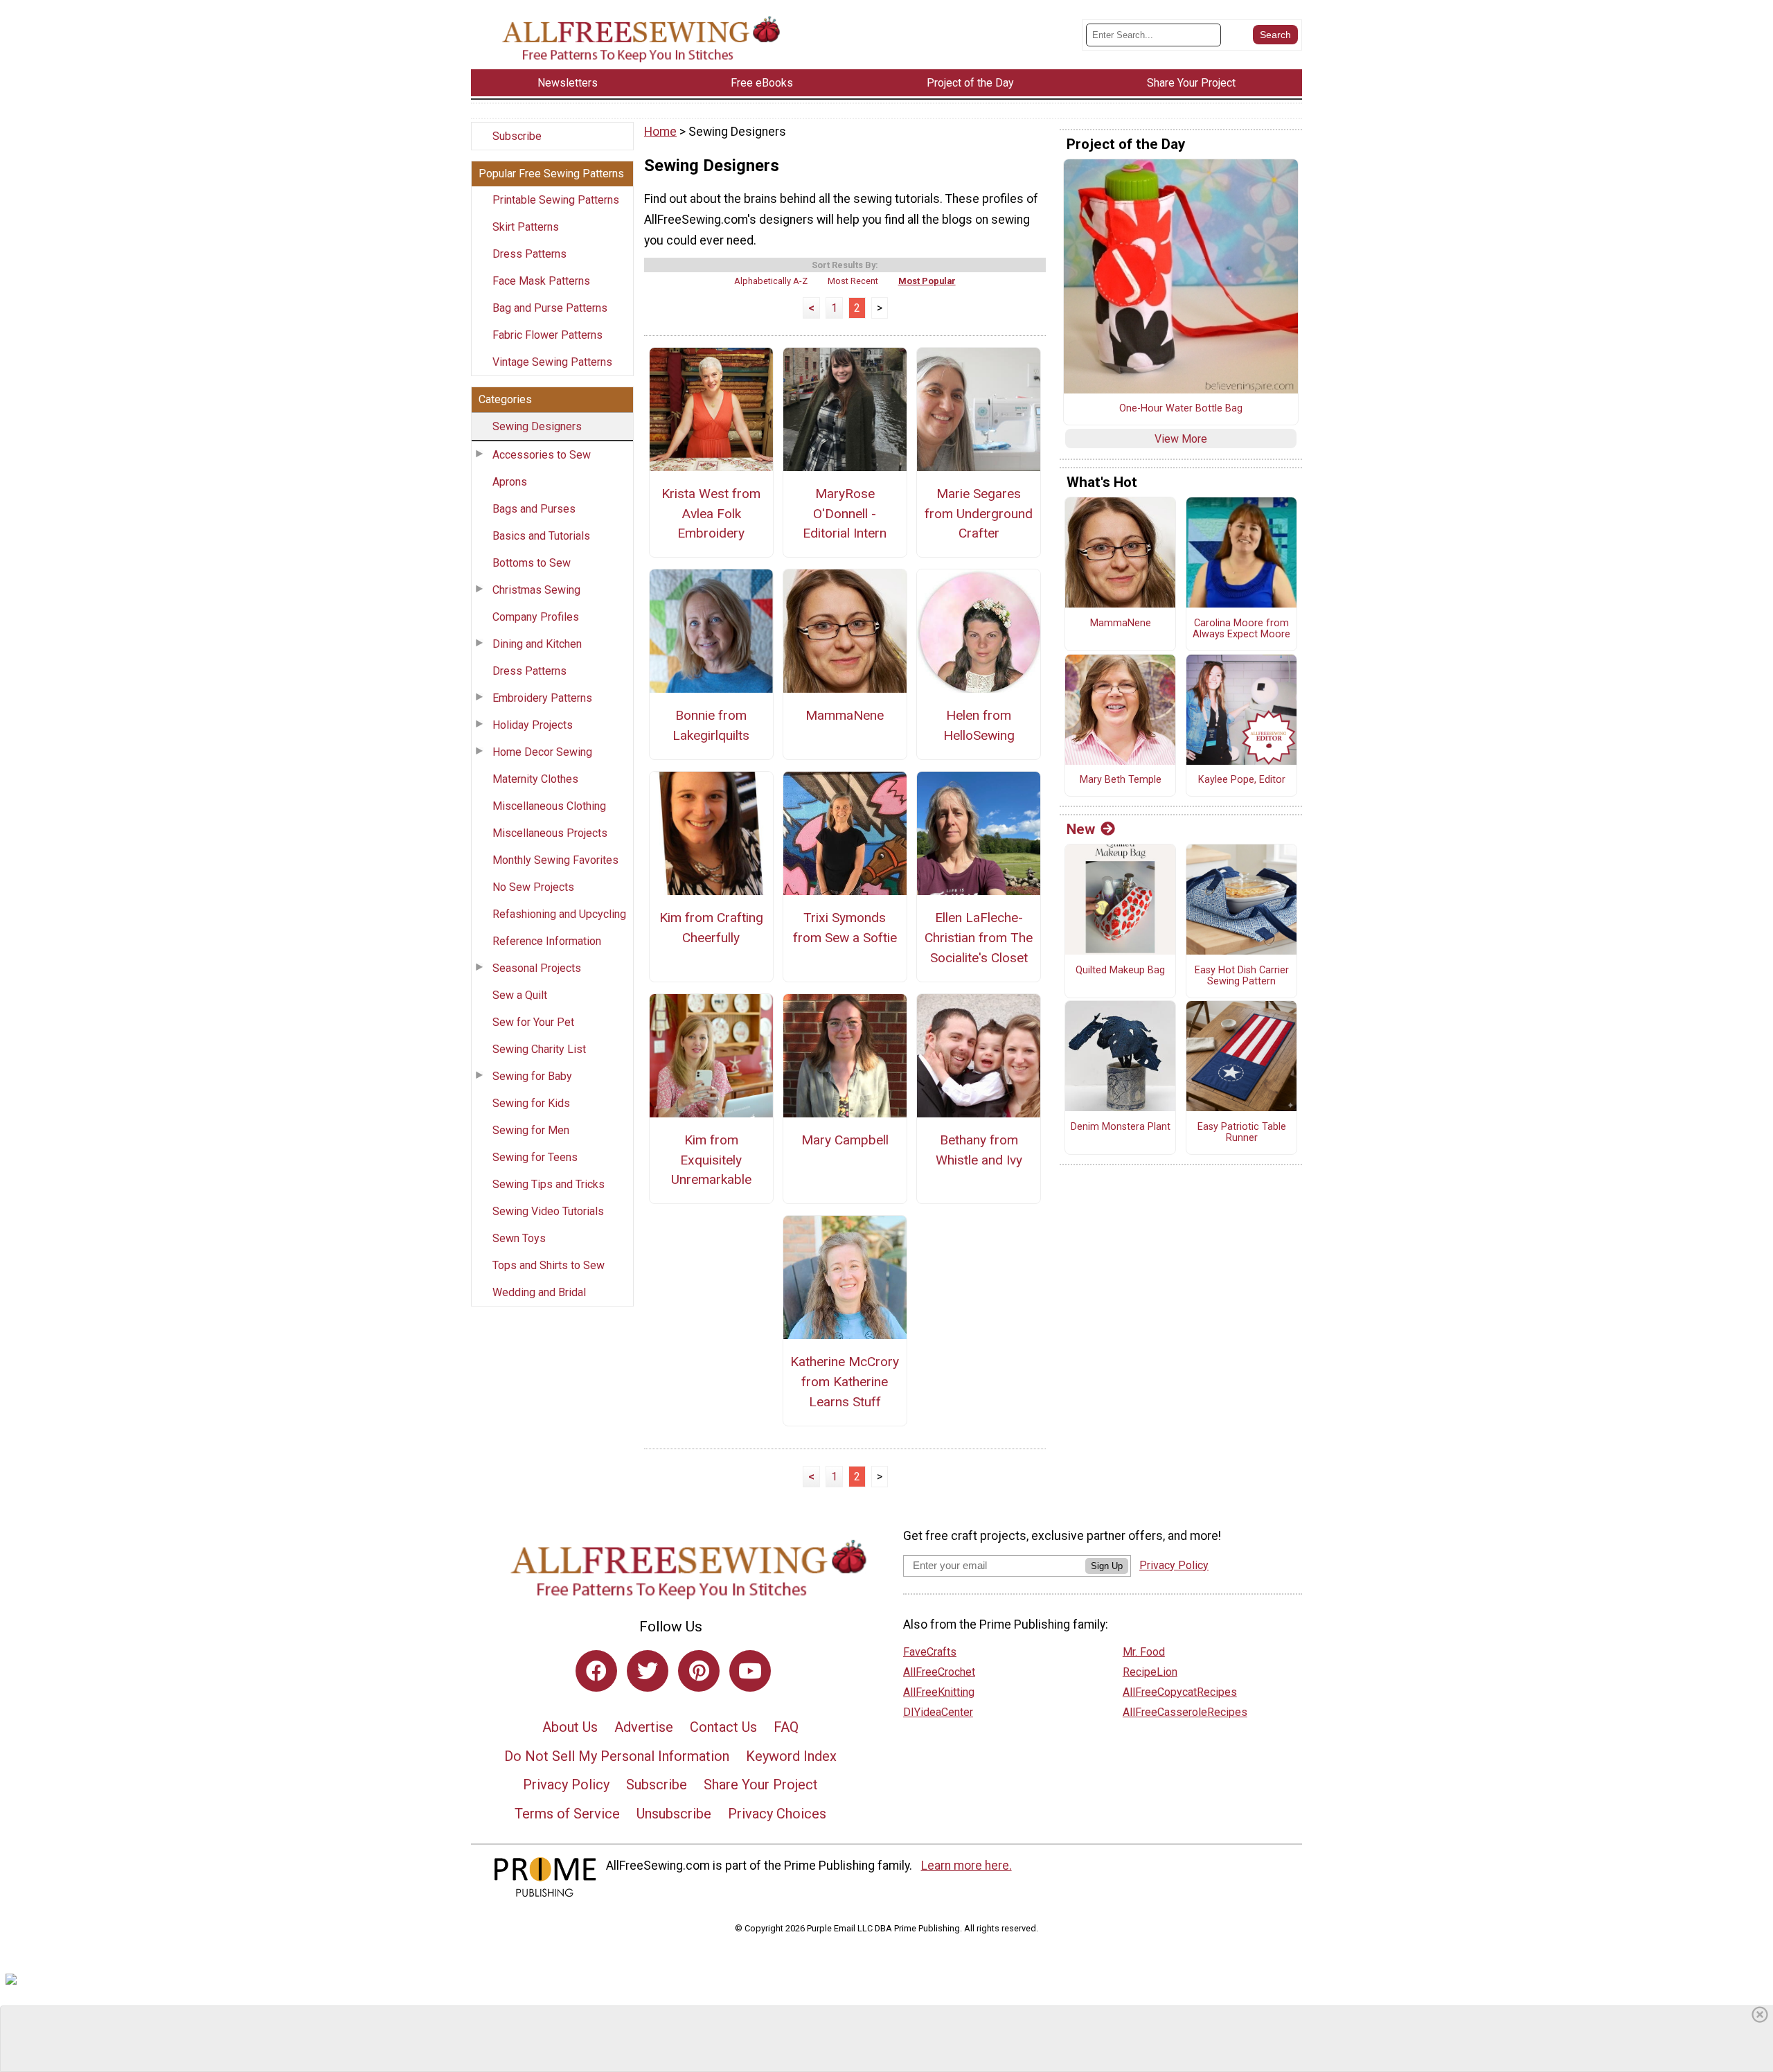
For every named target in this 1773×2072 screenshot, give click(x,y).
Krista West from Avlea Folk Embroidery (711, 514)
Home (660, 132)
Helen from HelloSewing (979, 725)
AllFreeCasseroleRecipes (1185, 1712)
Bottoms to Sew (532, 563)
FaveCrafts (930, 1652)
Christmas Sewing (536, 590)
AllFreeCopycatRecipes (1180, 1692)
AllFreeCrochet (939, 1672)
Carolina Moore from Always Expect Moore (1241, 629)
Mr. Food (1144, 1652)
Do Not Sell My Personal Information (617, 1756)
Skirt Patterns (526, 227)
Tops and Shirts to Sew (549, 1265)
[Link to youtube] (750, 1671)
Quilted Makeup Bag (1120, 971)
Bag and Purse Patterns (550, 308)
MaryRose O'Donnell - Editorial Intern (845, 514)
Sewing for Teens (535, 1157)
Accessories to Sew (542, 455)
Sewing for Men (531, 1130)
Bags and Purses (534, 509)
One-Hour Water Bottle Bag (1181, 409)
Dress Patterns (529, 254)
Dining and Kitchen (537, 644)
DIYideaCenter (938, 1712)
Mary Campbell (845, 1140)
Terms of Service (567, 1814)
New (1081, 829)
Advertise (644, 1727)
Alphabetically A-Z (771, 281)
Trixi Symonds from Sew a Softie (845, 928)
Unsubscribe (674, 1814)
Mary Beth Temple (1121, 780)
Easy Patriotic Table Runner (1242, 1133)
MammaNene (845, 715)
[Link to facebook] (596, 1671)
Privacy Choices (777, 1814)
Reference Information (547, 941)
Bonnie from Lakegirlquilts (711, 725)
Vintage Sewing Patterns (552, 362)
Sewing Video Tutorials (548, 1211)
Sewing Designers (537, 426)
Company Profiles (536, 617)
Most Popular (927, 281)
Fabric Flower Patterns (547, 335)
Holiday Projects (533, 725)
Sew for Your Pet (533, 1022)
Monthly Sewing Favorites (555, 860)
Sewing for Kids (531, 1103)
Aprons (510, 482)
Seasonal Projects (537, 968)
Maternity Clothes (535, 779)
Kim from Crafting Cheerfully (711, 928)
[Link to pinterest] (699, 1671)
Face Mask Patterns (541, 281)
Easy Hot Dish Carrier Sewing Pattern (1242, 976)
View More (1181, 439)
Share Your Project (761, 1785)
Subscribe (517, 136)
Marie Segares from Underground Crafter (979, 514)
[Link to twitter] (648, 1671)
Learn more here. (966, 1866)
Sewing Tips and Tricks (549, 1184)
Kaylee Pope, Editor (1242, 780)
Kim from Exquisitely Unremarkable (711, 1160)
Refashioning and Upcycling (559, 914)
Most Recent (853, 281)
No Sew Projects (533, 887)
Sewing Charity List (539, 1049)
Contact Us (723, 1727)
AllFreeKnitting (939, 1692)
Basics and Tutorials (541, 536)
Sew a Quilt (520, 995)
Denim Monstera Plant (1121, 1127)
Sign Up (1107, 1566)
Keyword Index (791, 1756)
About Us (570, 1727)
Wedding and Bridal (539, 1292)
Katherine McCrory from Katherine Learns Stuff (845, 1382)
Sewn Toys (519, 1238)
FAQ (786, 1727)
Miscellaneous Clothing (549, 806)
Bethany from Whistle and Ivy (979, 1150)
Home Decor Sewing (542, 752)
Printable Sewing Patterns (556, 200)
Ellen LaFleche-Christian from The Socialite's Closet (979, 938)
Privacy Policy (566, 1785)
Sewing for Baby (532, 1076)
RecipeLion (1150, 1672)
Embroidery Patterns (542, 698)
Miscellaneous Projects (550, 833)
